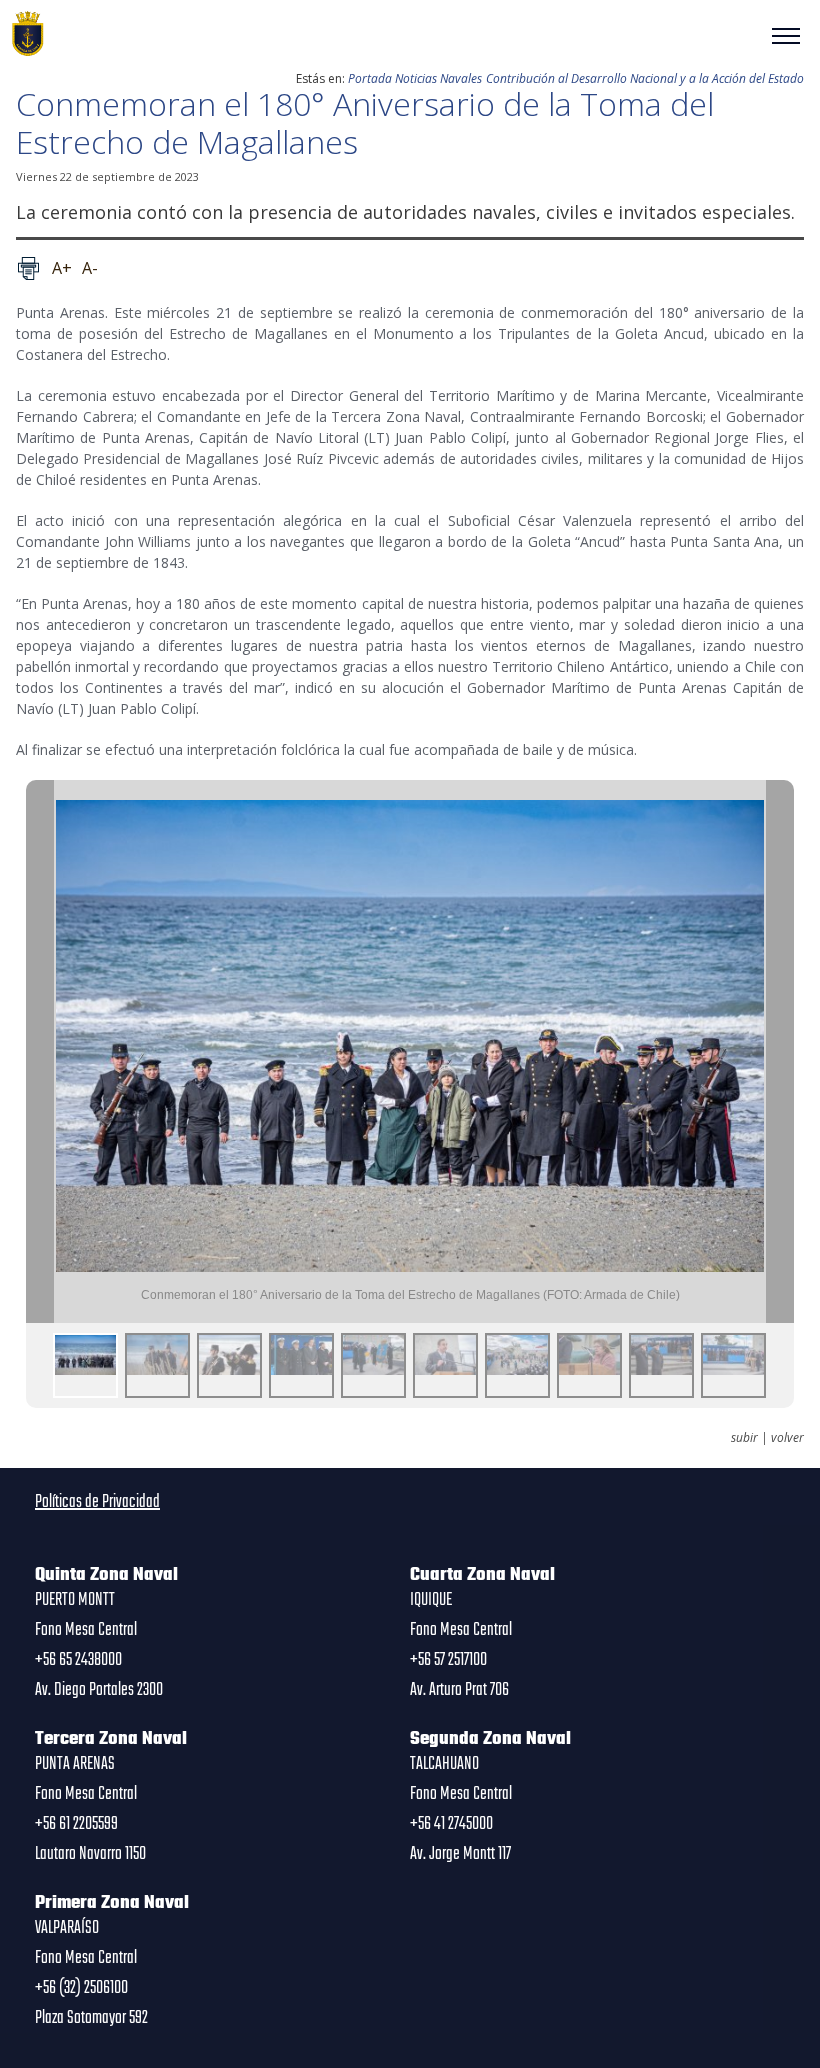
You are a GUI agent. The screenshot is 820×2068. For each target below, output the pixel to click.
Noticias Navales (438, 78)
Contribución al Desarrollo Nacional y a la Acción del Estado (645, 78)
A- (90, 268)
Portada (370, 78)
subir (744, 1438)
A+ (62, 268)
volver (787, 1438)
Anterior (40, 1051)
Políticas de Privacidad (97, 1502)
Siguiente (780, 1051)
